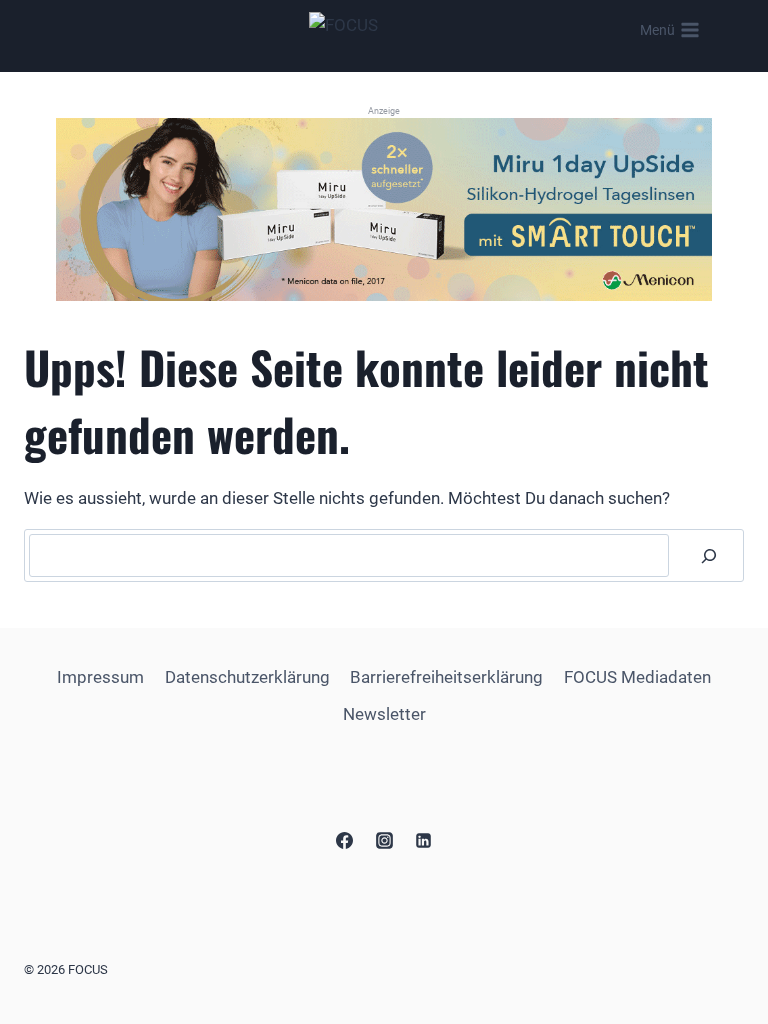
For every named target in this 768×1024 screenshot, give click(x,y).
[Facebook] (345, 840)
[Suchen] (709, 555)
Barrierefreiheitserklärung (446, 677)
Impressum (100, 677)
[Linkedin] (423, 840)
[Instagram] (384, 840)
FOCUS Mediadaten (637, 677)
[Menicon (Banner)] (384, 209)
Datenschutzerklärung (247, 677)
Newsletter (384, 714)
